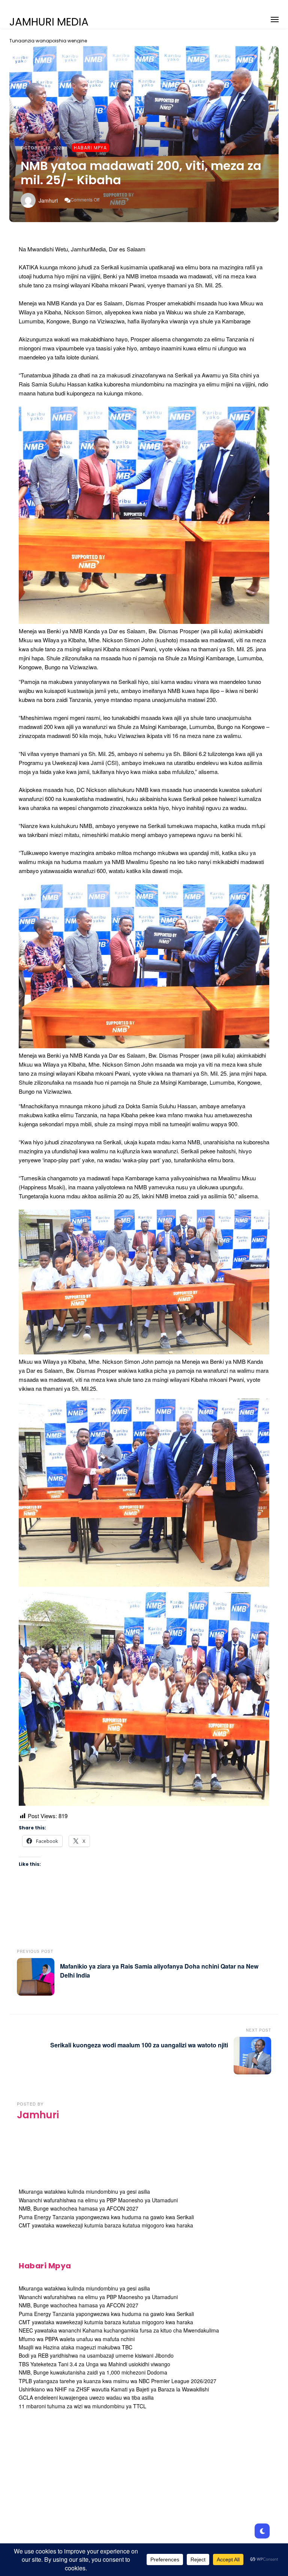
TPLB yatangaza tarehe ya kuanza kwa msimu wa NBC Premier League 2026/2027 (118, 2381)
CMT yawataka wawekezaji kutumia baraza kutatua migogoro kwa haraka (106, 2225)
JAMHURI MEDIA (49, 22)
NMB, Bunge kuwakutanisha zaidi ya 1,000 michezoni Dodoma (93, 2372)
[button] (275, 18)
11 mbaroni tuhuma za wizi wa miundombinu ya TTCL (82, 2406)
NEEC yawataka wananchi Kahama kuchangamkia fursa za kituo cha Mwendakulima (119, 2330)
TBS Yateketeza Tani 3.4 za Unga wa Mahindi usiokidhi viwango (94, 2364)
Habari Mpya (90, 148)
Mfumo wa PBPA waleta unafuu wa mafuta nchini (77, 2339)
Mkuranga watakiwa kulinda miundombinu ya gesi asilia (84, 2191)
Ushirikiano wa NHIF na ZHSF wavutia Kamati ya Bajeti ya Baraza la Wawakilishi (114, 2389)
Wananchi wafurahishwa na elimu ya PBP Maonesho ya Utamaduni (98, 2200)
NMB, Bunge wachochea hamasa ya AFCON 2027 (79, 2208)
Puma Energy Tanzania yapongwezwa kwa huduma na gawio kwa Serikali (106, 2217)
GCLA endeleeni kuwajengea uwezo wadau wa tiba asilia (86, 2397)
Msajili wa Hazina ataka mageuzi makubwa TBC (76, 2347)
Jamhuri (48, 200)
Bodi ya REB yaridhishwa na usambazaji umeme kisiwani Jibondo (96, 2355)
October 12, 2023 (42, 147)
